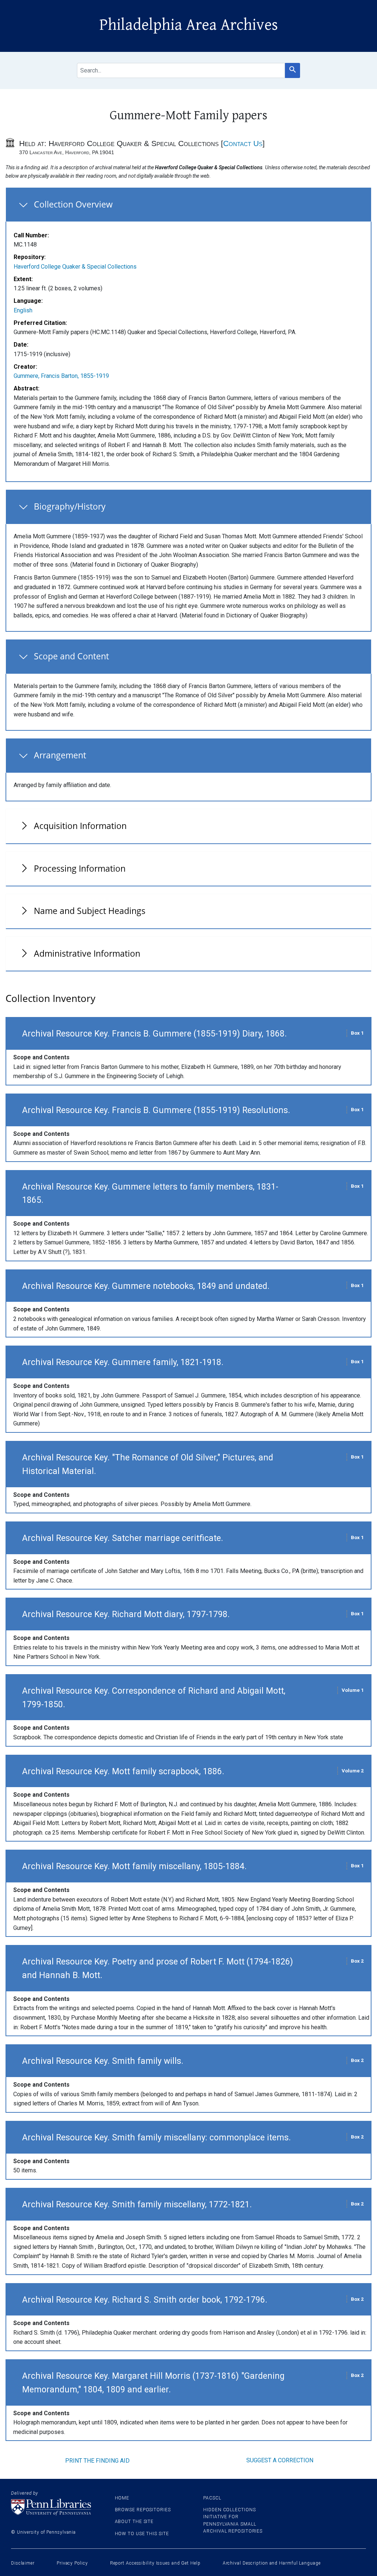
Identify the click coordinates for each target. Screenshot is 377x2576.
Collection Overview (73, 204)
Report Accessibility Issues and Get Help (155, 2563)
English (23, 310)
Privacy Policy (72, 2563)
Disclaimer (23, 2563)
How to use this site (142, 2534)
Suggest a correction (280, 2460)
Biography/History (70, 506)
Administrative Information (87, 953)
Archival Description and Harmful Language (272, 2563)
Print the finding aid (97, 2461)
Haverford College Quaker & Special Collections (75, 267)
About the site (134, 2522)
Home (122, 2498)
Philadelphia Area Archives (189, 25)
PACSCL (212, 2498)
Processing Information (80, 868)
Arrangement (60, 755)
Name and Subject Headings (90, 911)
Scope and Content (71, 656)
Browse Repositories (143, 2510)
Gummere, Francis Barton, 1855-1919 (61, 376)
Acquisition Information (80, 826)
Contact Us (243, 143)
